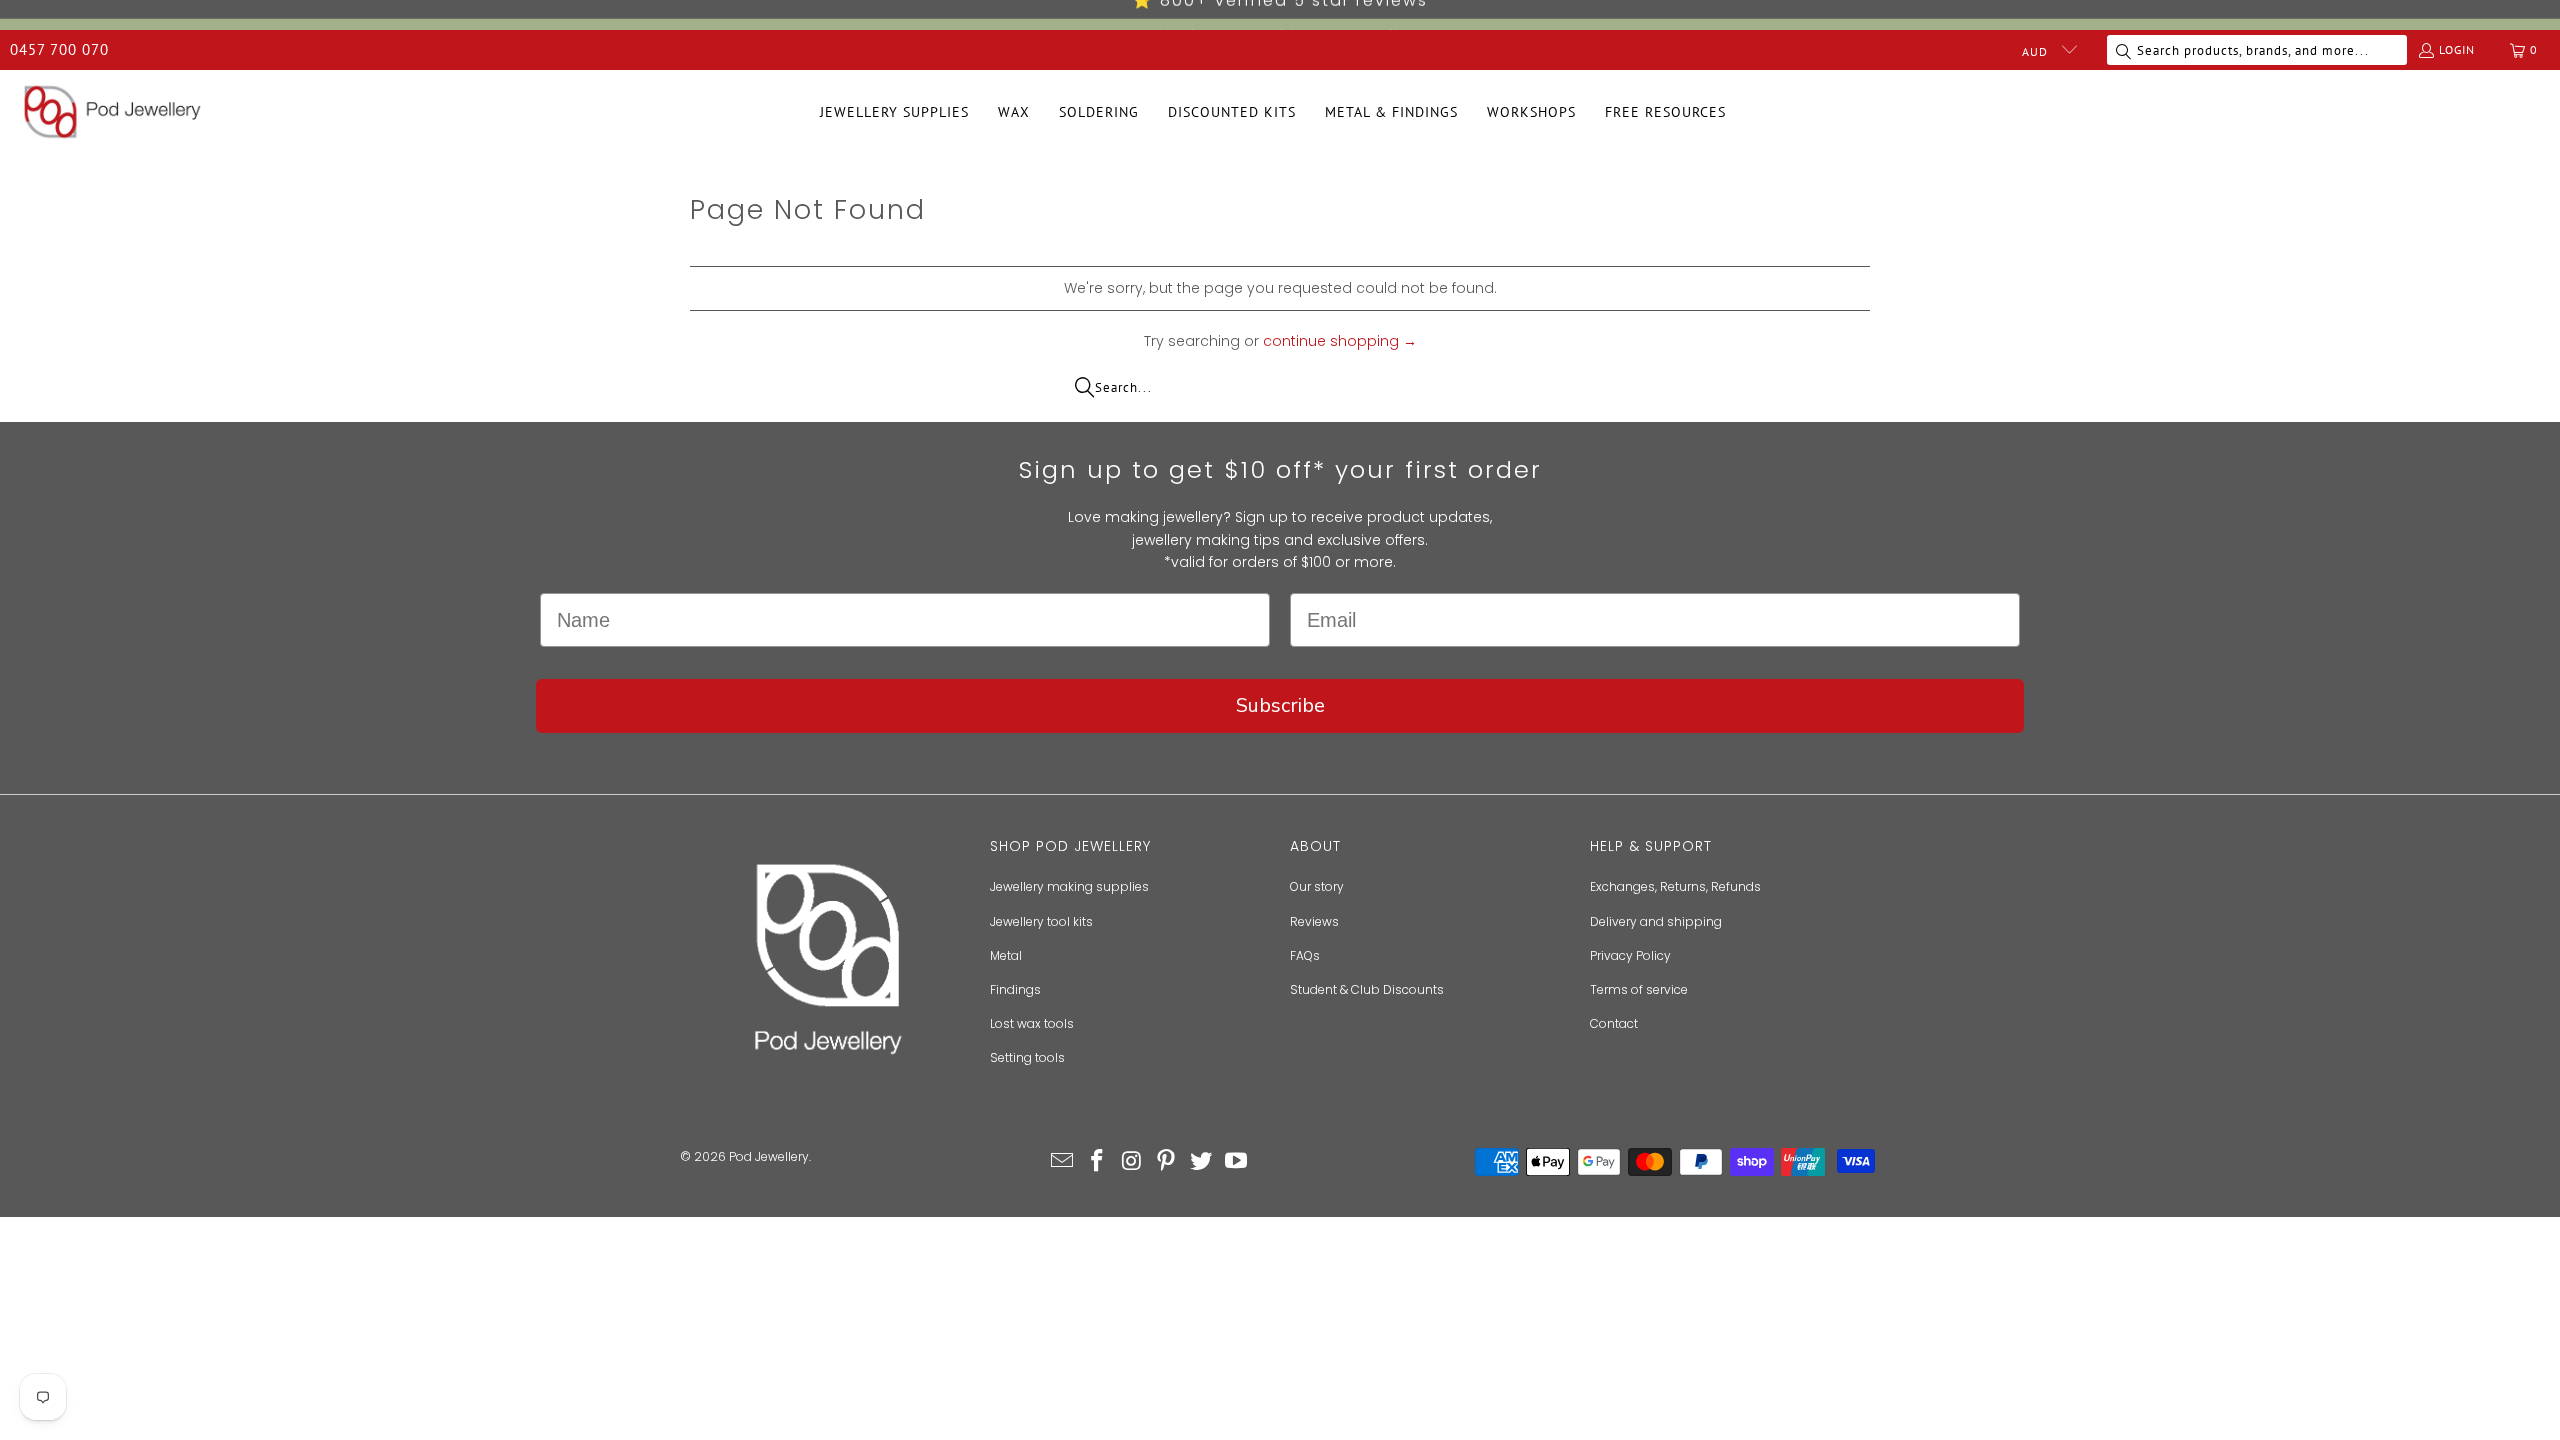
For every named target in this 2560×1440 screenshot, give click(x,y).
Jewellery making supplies (1069, 886)
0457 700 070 (59, 49)
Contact (1614, 1023)
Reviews (1314, 921)
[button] (894, 112)
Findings (1015, 989)
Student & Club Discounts (1367, 989)
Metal (1006, 955)
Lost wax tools (1032, 1023)
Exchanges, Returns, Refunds (1675, 886)
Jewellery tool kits (1041, 921)
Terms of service (1639, 989)
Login (2457, 49)
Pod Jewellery (769, 1156)
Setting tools (1027, 1057)
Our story (1317, 886)
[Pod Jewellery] (112, 113)
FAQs (1305, 955)
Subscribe (1280, 705)
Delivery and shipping (1656, 921)
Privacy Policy (1630, 955)
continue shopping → (1340, 341)
